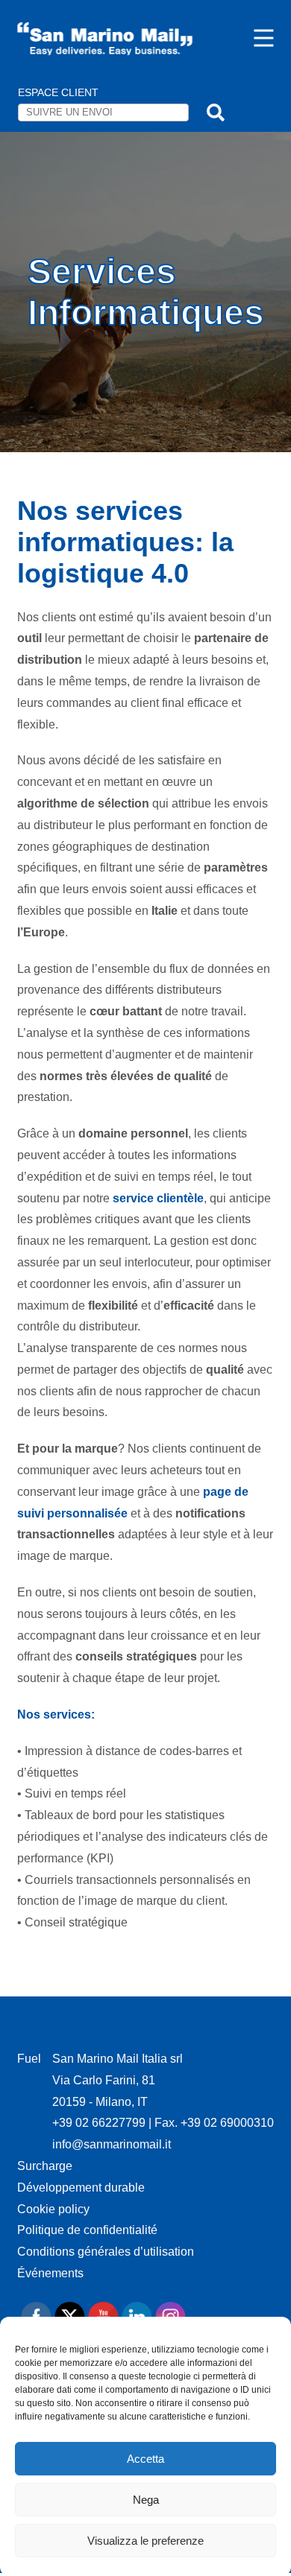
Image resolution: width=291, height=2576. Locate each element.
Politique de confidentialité (87, 2230)
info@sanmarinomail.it (112, 2144)
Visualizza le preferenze (145, 2541)
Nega (146, 2500)
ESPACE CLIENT (58, 92)
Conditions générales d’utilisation (106, 2252)
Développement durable (81, 2188)
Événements (50, 2273)
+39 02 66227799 (100, 2123)
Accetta (145, 2459)
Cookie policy (53, 2209)
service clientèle (158, 1198)
